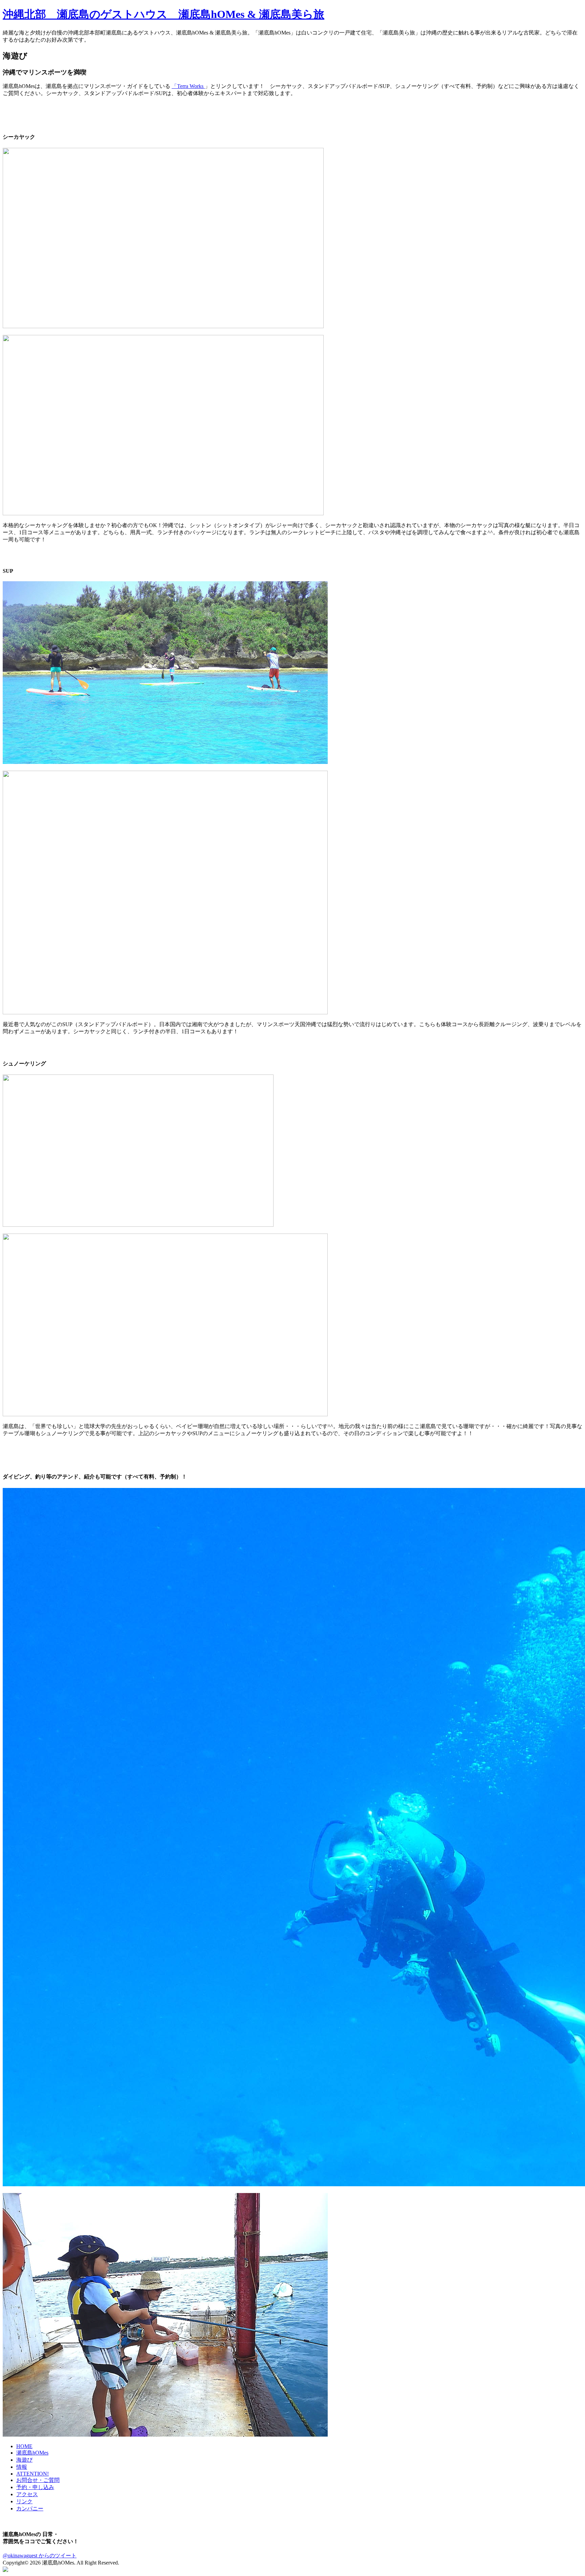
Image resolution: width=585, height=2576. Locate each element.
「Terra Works (188, 86)
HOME (24, 2446)
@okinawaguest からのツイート (40, 2556)
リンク (24, 2501)
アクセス (27, 2494)
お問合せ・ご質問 (38, 2480)
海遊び (24, 2460)
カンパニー (30, 2509)
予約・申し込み (35, 2487)
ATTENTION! (32, 2474)
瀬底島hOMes (32, 2453)
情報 (22, 2467)
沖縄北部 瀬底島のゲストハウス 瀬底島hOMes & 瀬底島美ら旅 (164, 14)
